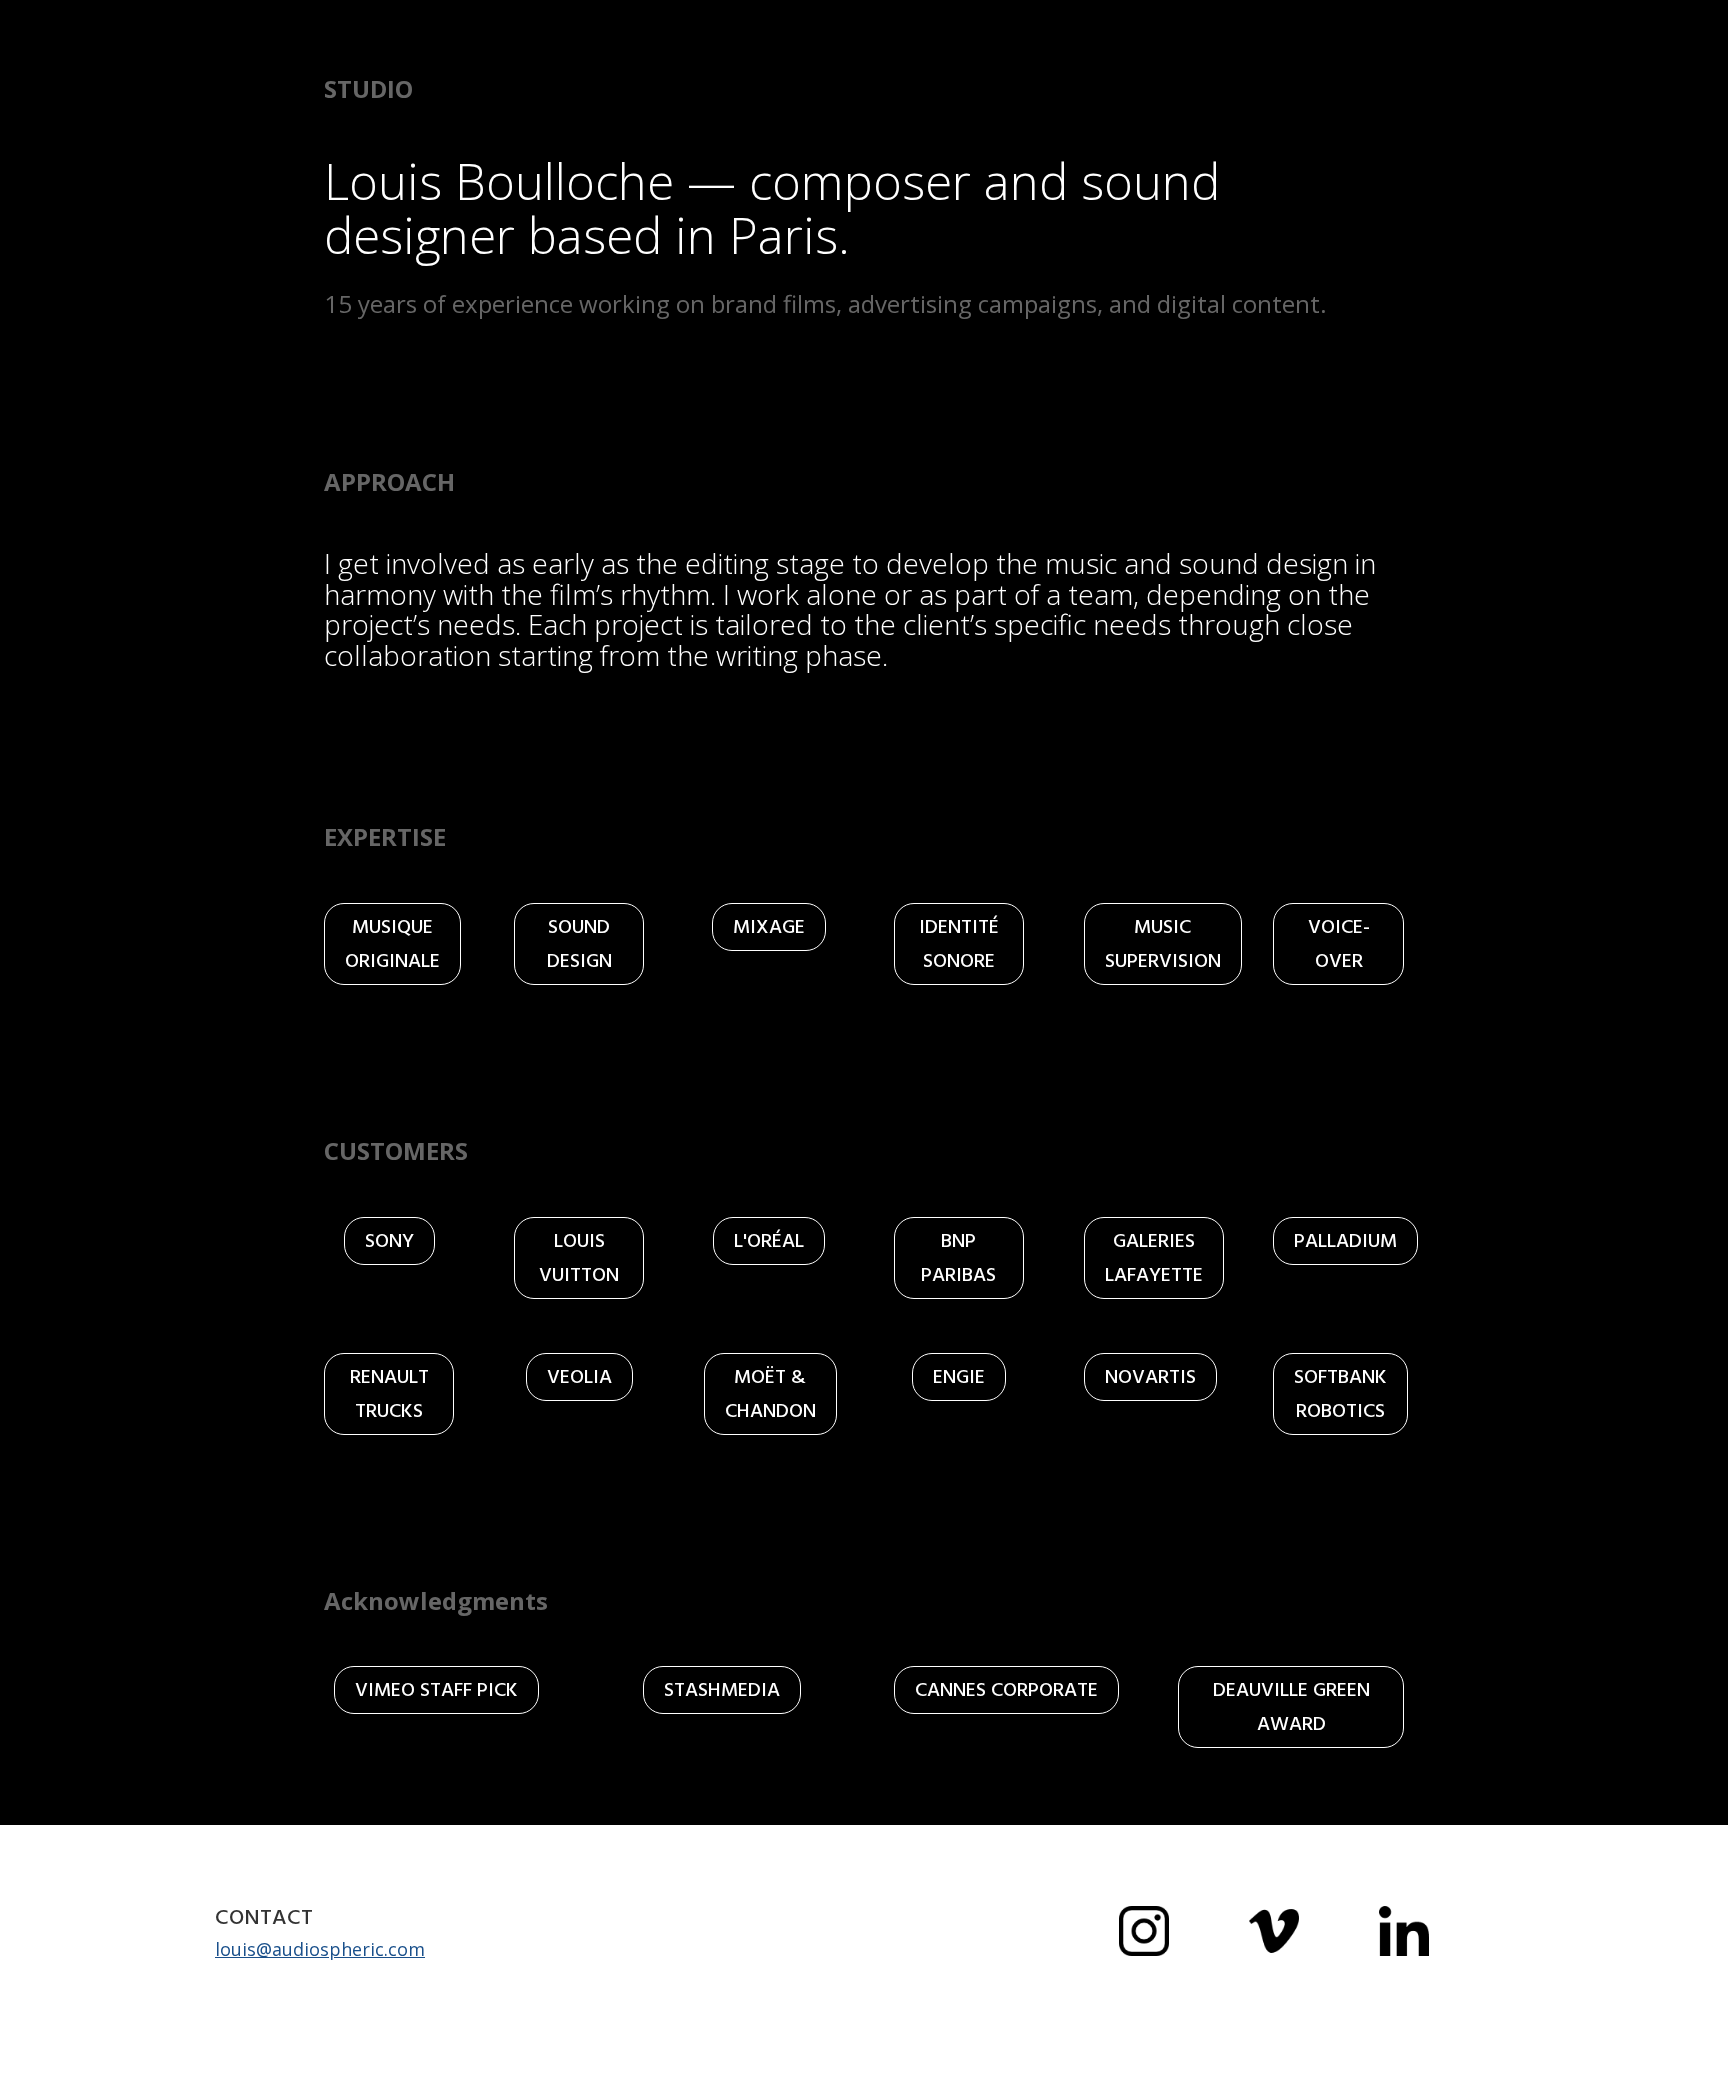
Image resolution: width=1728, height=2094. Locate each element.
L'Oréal (769, 1241)
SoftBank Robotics (1340, 1394)
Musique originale (392, 944)
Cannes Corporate (1006, 1690)
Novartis (1150, 1377)
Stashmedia (722, 1690)
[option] (1678, 2078)
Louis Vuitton (579, 1258)
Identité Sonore (959, 944)
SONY (389, 1241)
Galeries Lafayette (1154, 1258)
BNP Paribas (958, 1258)
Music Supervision (1163, 944)
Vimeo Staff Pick (436, 1690)
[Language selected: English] (1678, 2076)
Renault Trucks (389, 1394)
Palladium (1345, 1241)
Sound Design (579, 944)
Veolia (579, 1377)
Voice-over (1339, 944)
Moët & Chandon (770, 1394)
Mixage (769, 927)
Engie (959, 1377)
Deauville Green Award (1291, 1707)
